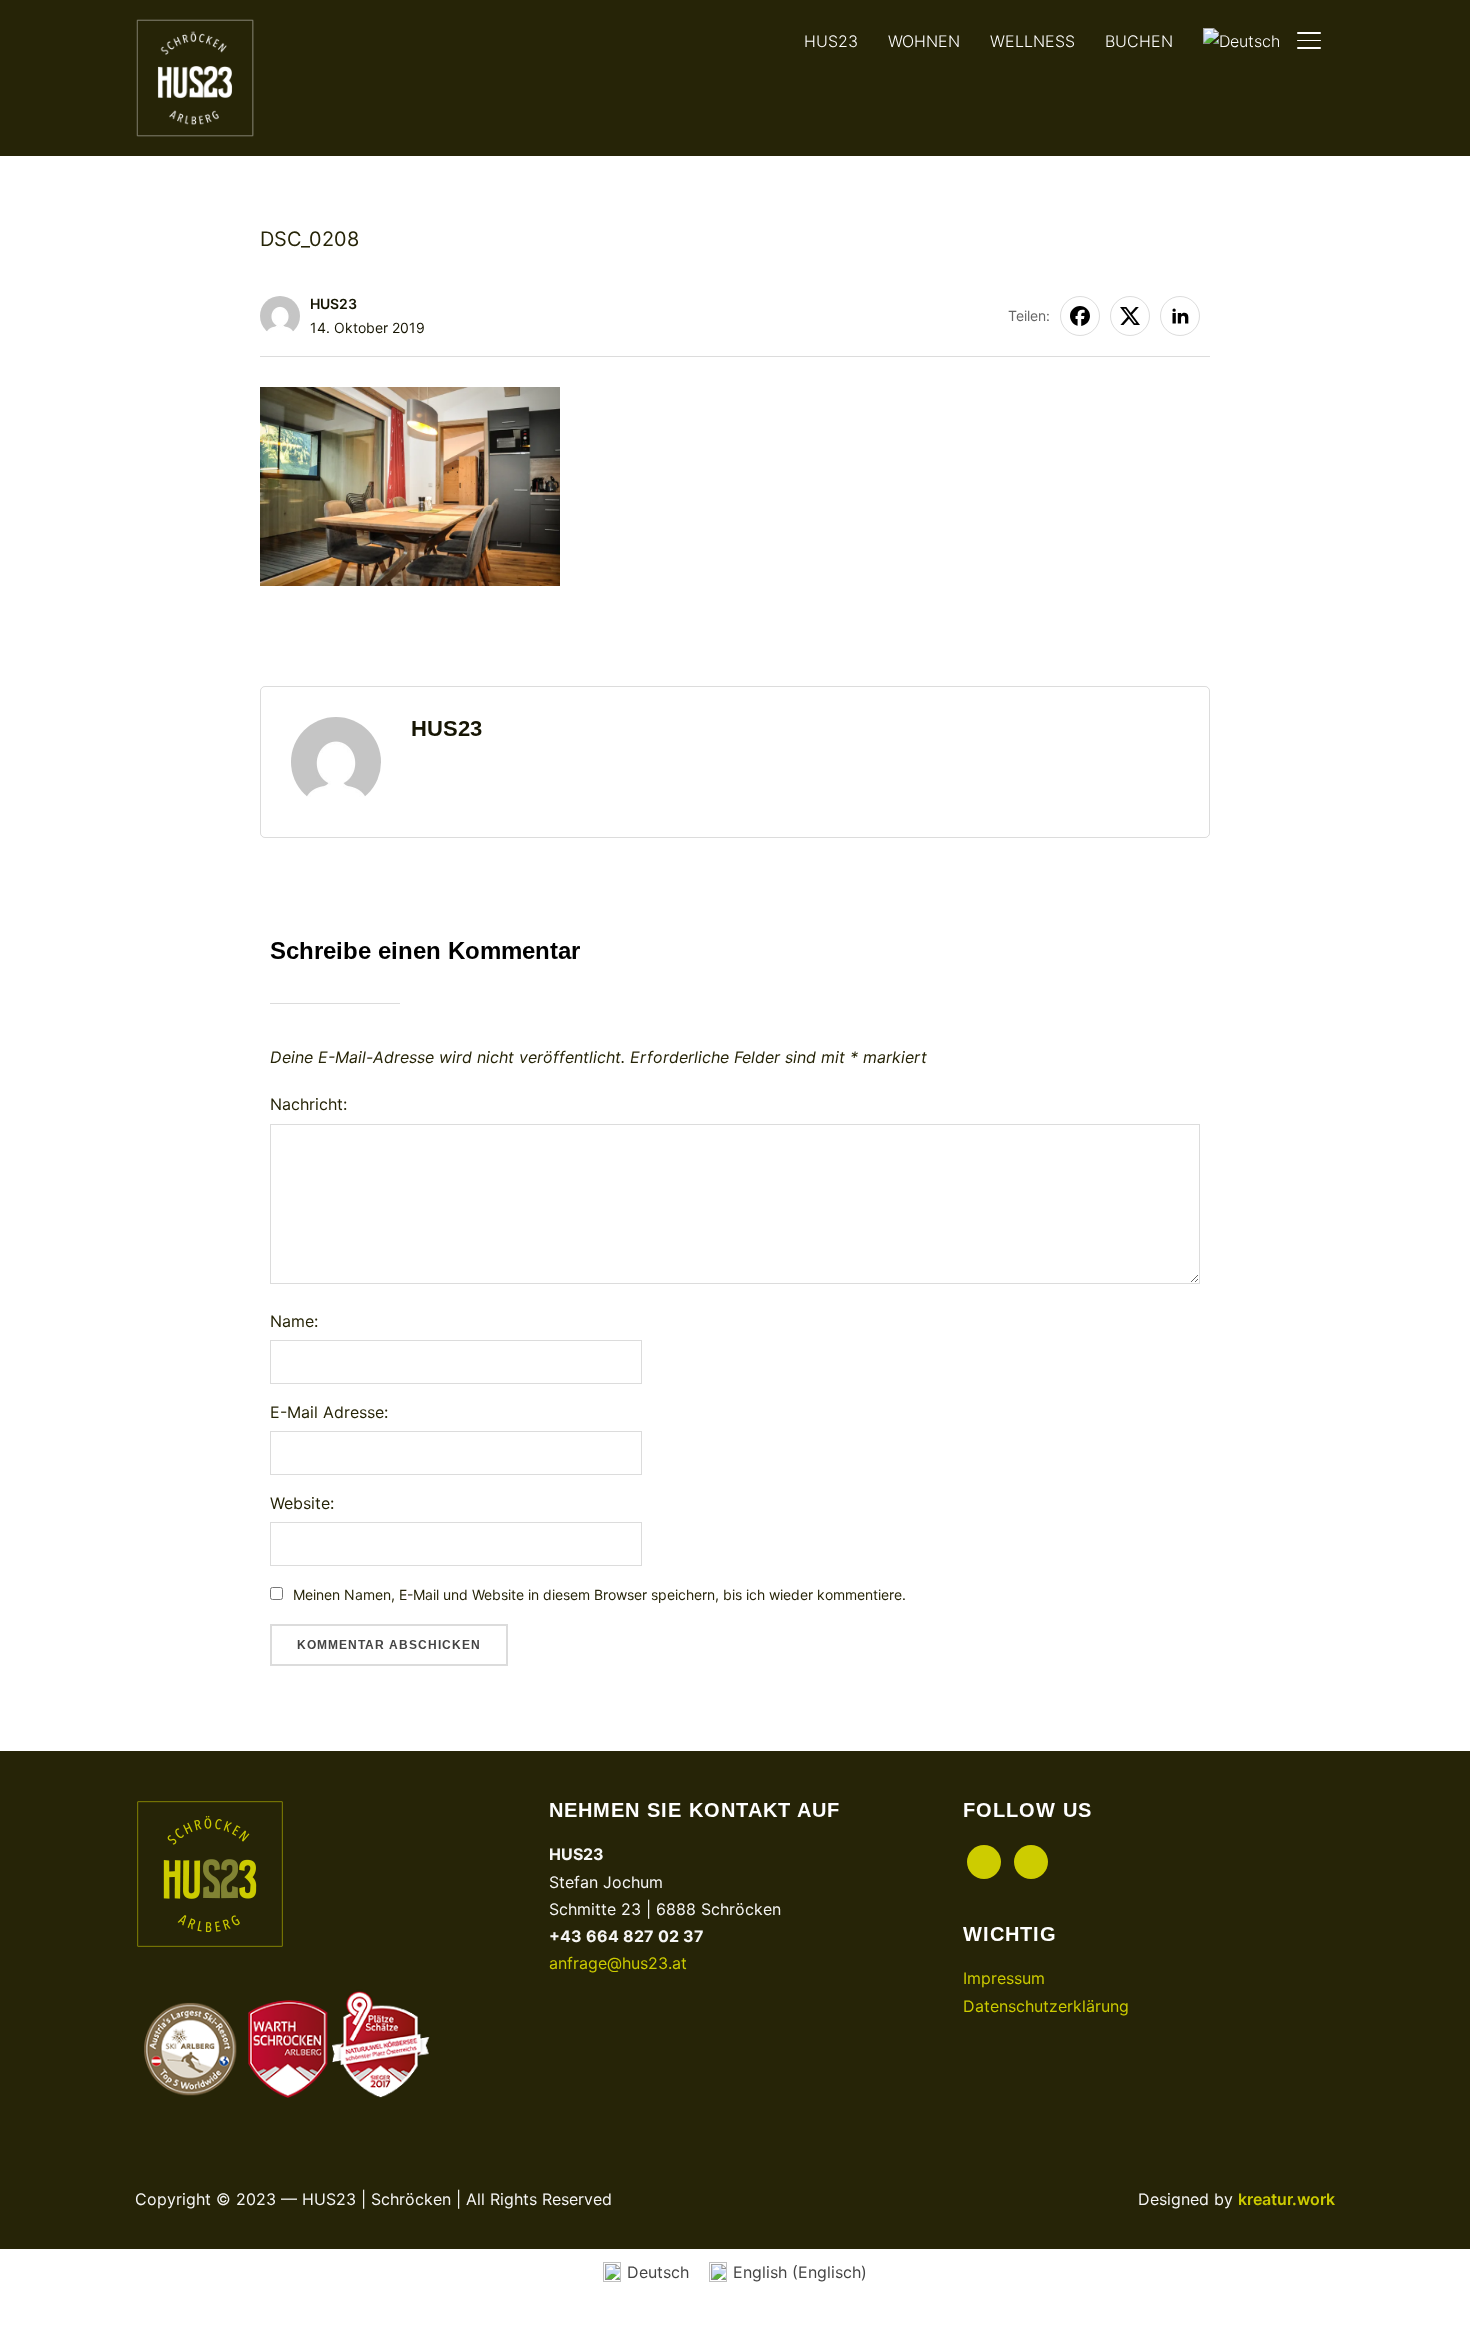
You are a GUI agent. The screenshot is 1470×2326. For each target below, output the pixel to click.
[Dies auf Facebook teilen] (1080, 316)
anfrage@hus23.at (618, 1963)
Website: (302, 1503)
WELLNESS (1032, 41)
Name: (294, 1321)
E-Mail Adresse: (329, 1412)
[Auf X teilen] (1130, 316)
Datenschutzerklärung (1046, 2006)
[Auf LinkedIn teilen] (1180, 316)
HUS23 (831, 41)
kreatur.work (1286, 2199)
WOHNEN (924, 41)
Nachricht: (308, 1104)
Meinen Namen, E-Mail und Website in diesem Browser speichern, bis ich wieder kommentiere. (599, 1594)
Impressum (1004, 1978)
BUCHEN (1139, 41)
